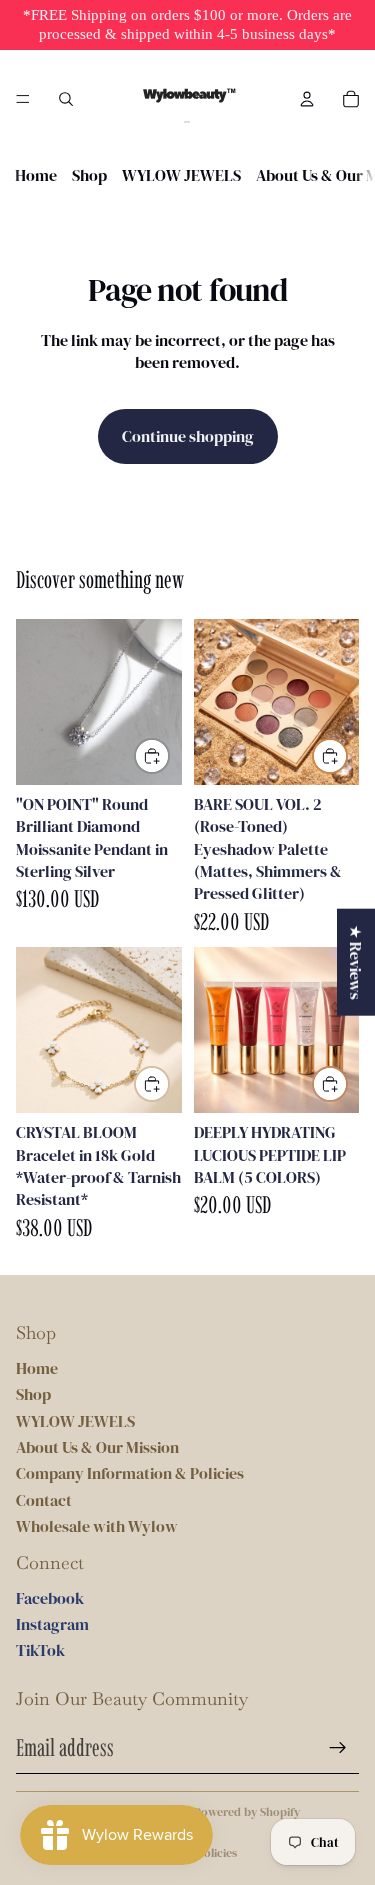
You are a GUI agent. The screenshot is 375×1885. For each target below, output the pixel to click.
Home (36, 175)
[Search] (66, 99)
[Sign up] (338, 1748)
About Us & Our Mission (97, 1447)
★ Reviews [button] (356, 961)
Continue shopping (188, 436)
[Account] (307, 99)
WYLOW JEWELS (181, 175)
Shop (89, 175)
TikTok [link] (40, 1650)
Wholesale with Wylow (97, 1526)
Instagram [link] (52, 1624)
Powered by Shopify (247, 1812)
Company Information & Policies (130, 1473)
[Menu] (23, 99)
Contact (44, 1500)
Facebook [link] (50, 1598)
